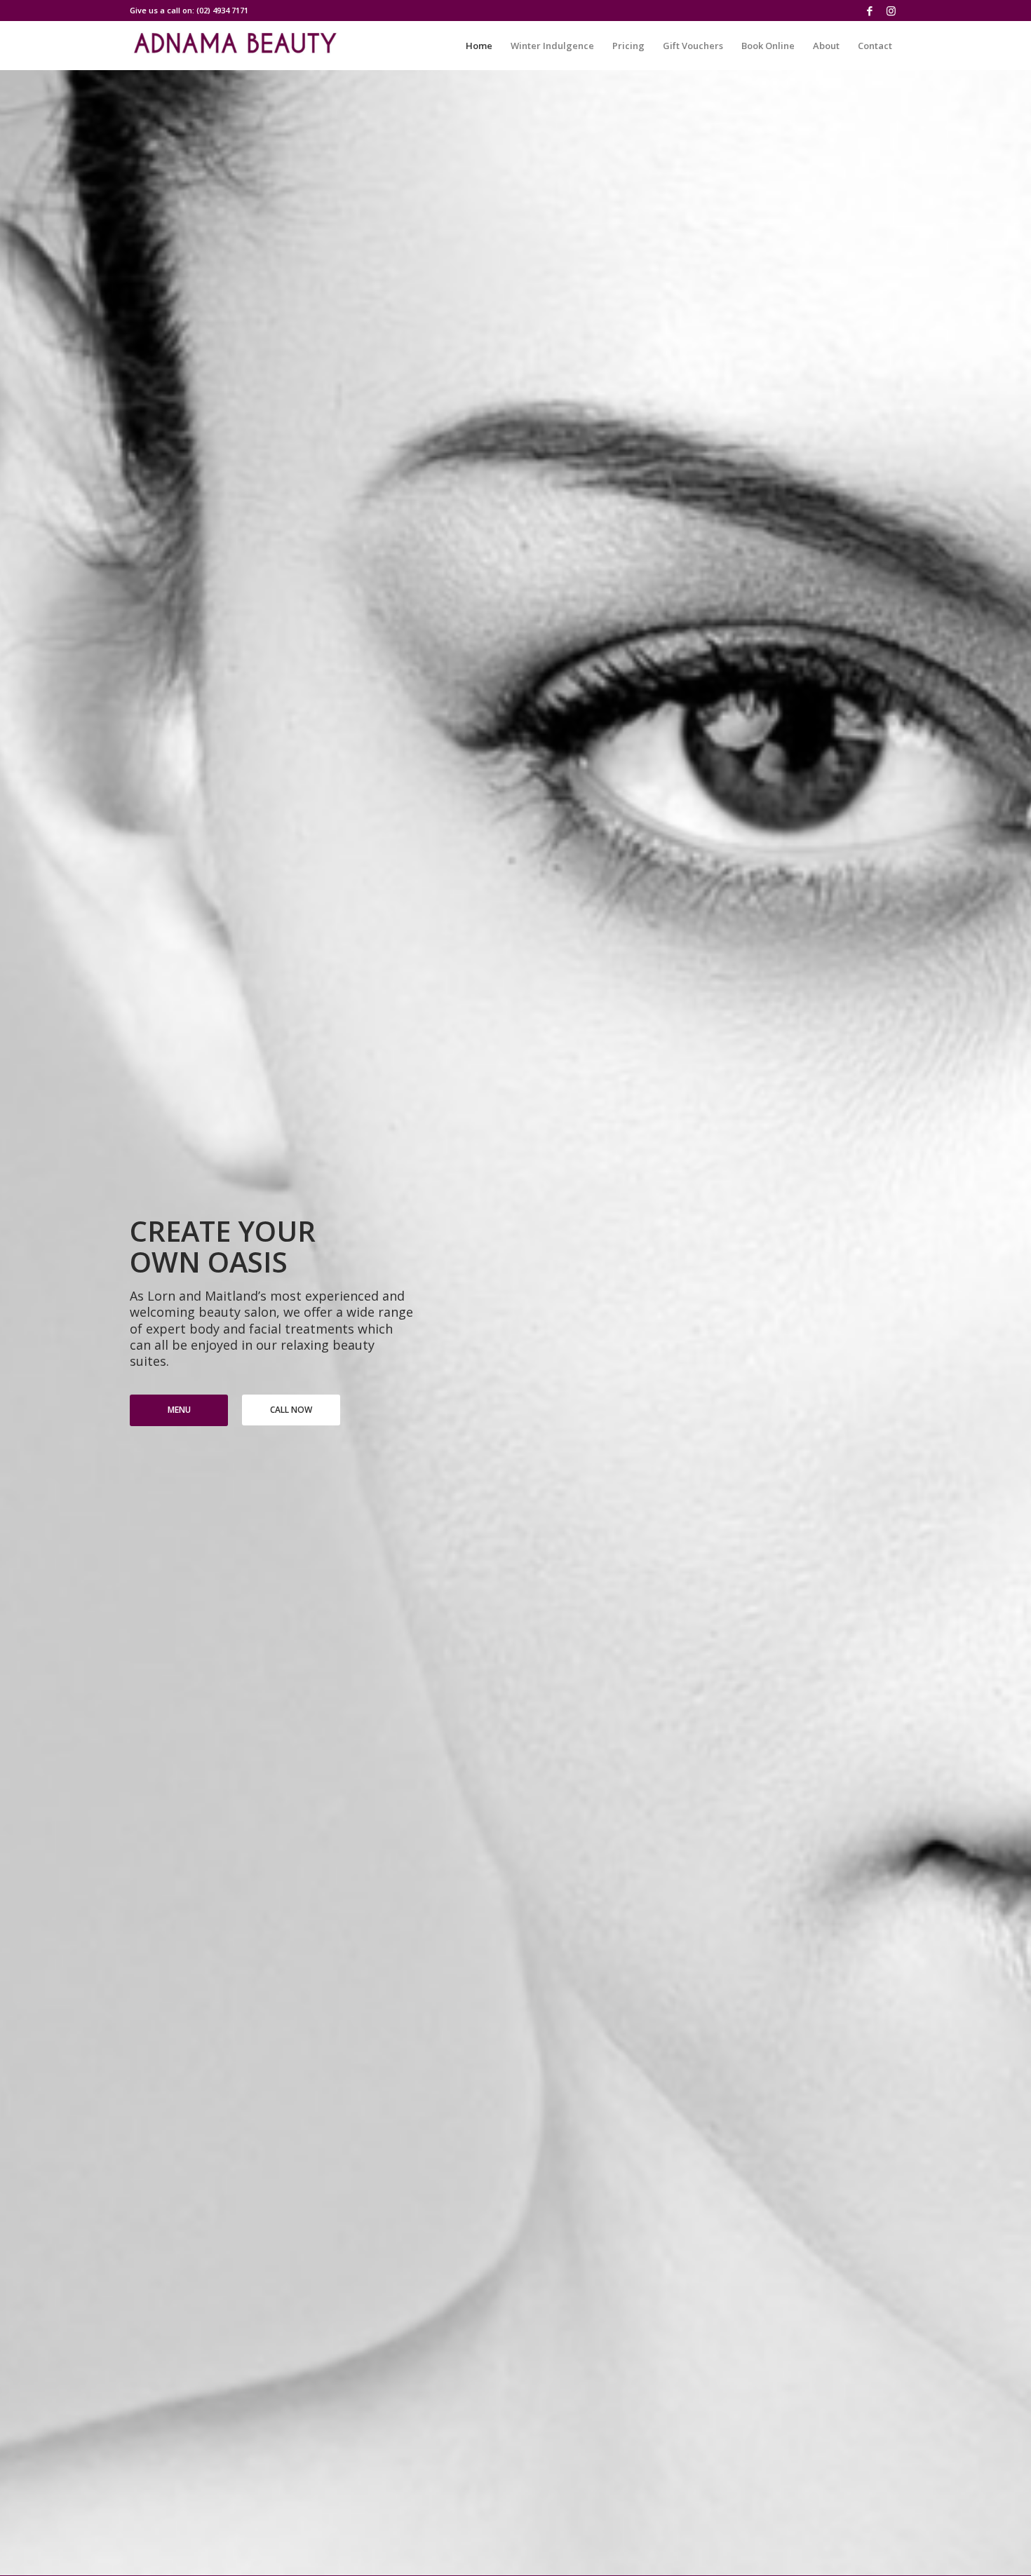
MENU (179, 1410)
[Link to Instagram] (891, 11)
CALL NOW (291, 1410)
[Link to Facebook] (869, 11)
